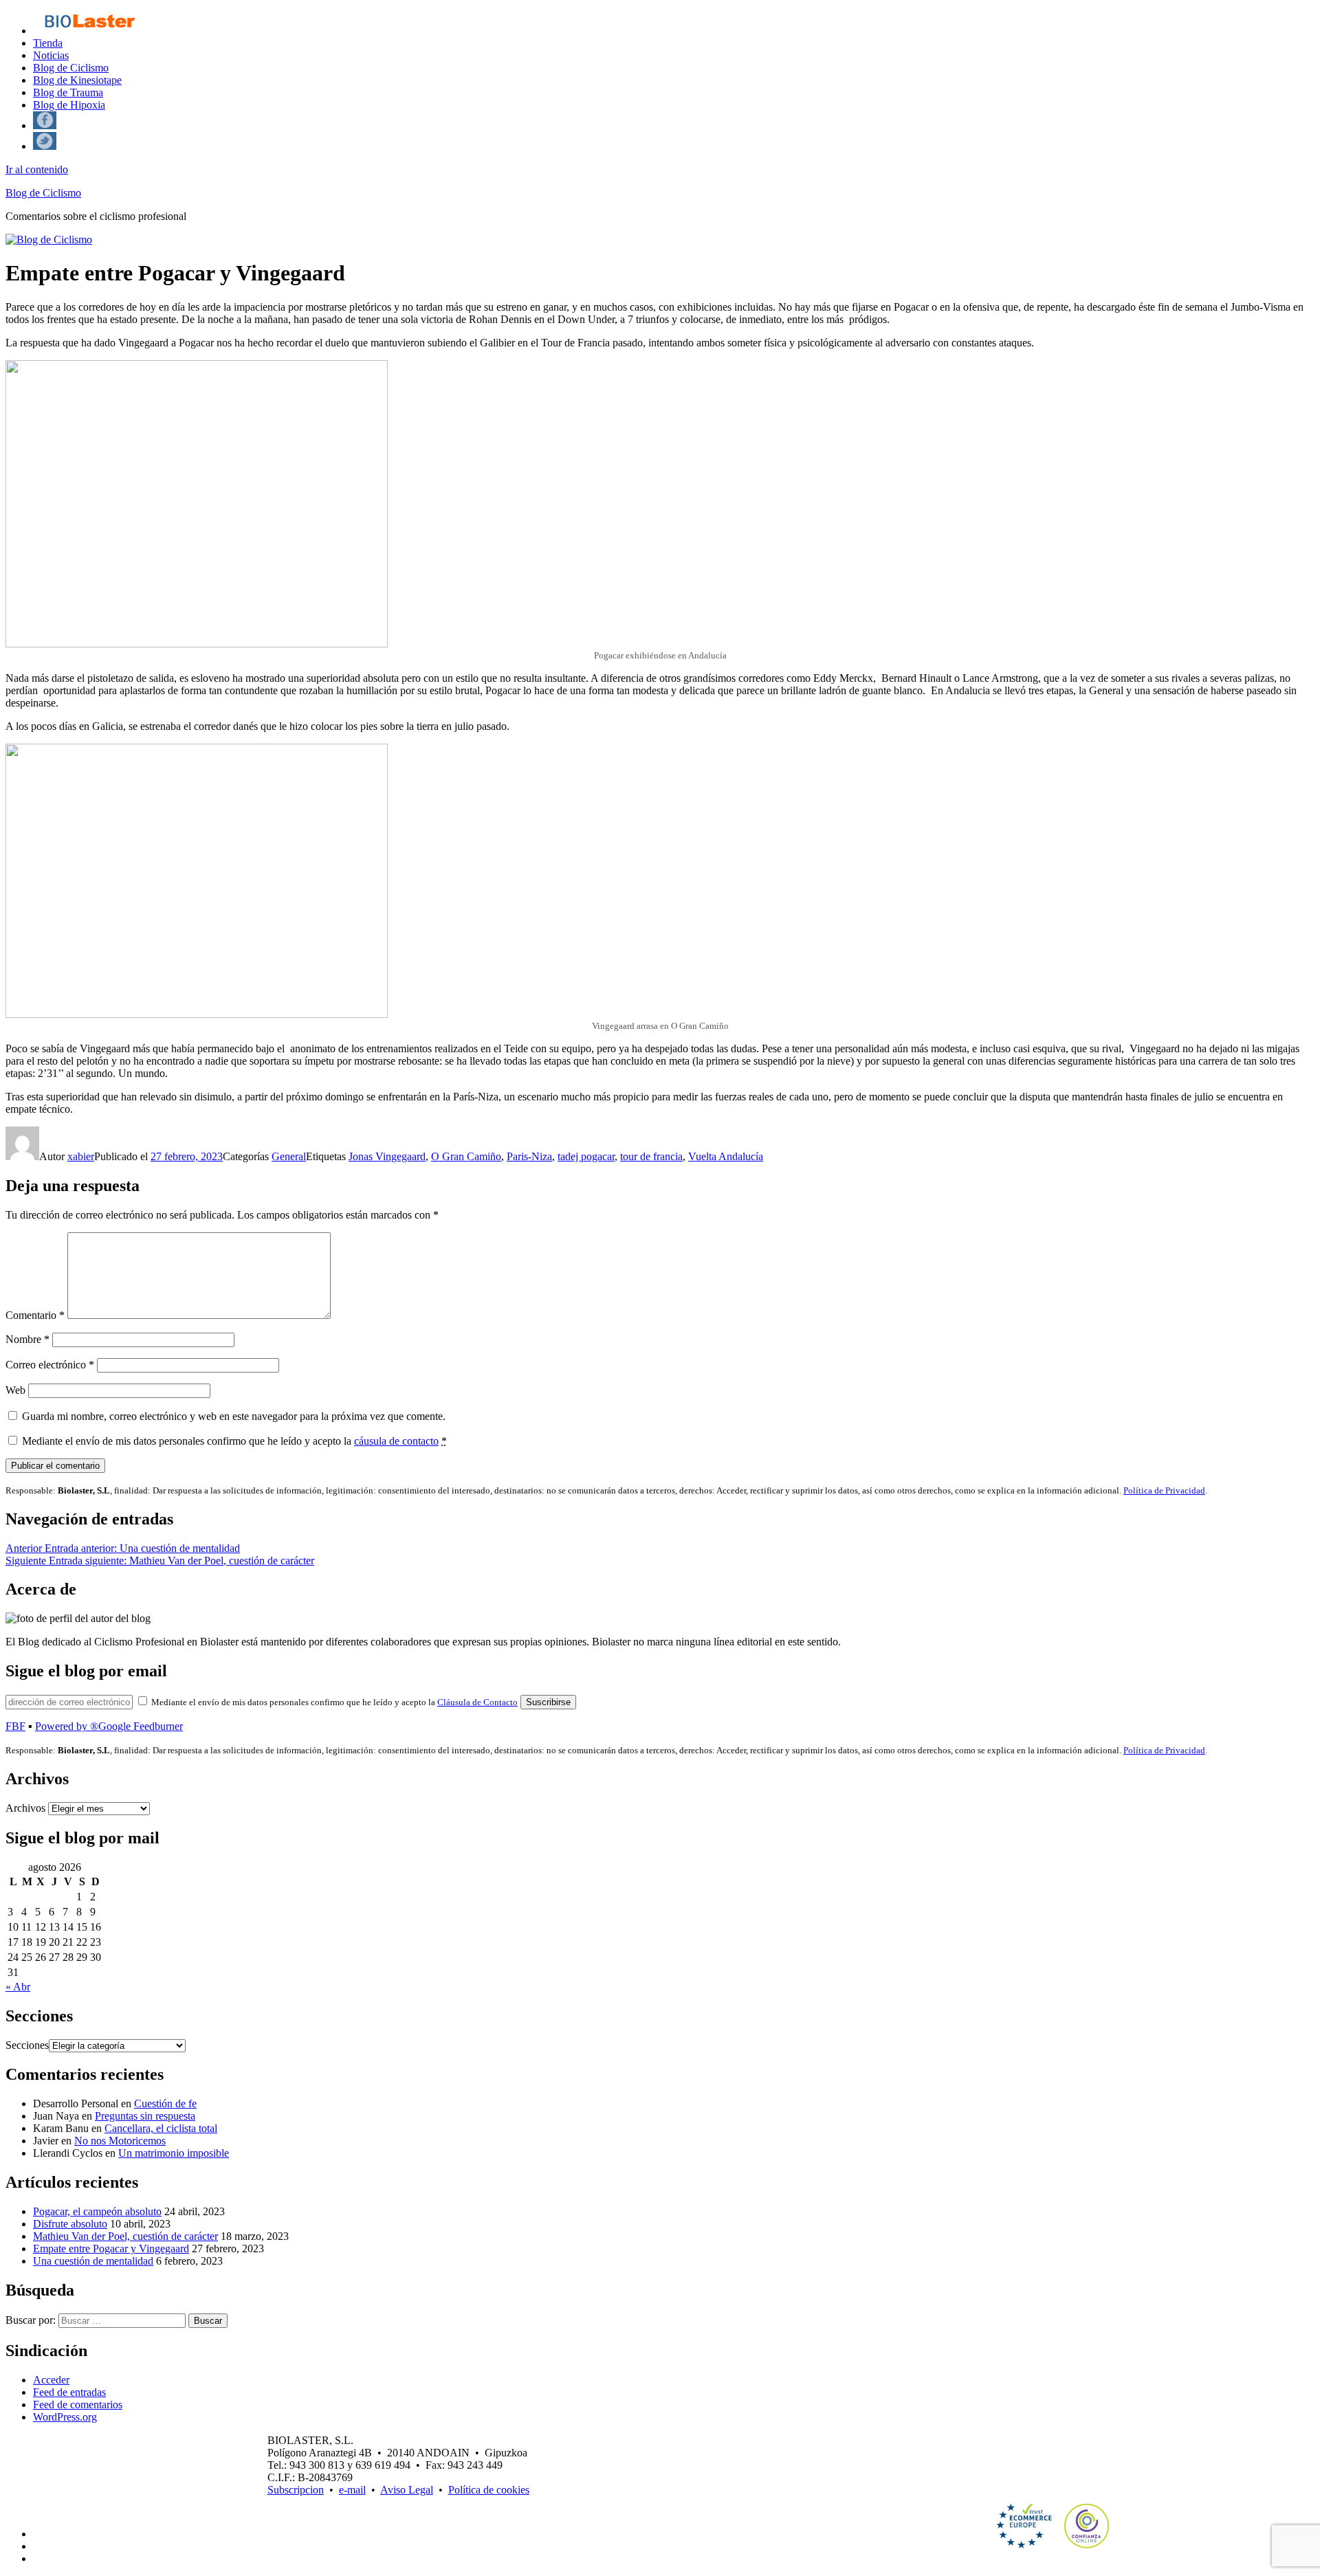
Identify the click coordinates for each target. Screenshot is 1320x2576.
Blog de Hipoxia (69, 105)
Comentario (35, 1315)
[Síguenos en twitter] (45, 146)
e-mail (352, 2490)
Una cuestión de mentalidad (93, 2261)
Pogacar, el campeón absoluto (97, 2211)
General (289, 1156)
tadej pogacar (586, 1156)
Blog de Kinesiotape (77, 80)
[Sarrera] (89, 31)
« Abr (18, 1987)
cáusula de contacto (396, 1441)
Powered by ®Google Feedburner (109, 1726)
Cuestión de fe (165, 2103)
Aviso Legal (407, 2490)
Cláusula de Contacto (477, 1702)
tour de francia (651, 1156)
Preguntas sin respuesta (145, 2116)
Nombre (27, 1339)
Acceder (51, 2380)
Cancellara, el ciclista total (161, 2128)
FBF (15, 1726)
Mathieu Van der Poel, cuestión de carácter (125, 2236)
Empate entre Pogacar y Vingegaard (111, 2249)
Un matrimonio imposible (174, 2153)
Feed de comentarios (78, 2405)
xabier (81, 1156)
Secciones (27, 2045)
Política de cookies (489, 2490)
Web (15, 1390)
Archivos (25, 1808)
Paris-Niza (529, 1156)
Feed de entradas (69, 2392)
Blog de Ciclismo (71, 68)
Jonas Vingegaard (387, 1156)
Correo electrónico (50, 1365)
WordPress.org (65, 2417)
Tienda (48, 43)
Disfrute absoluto (70, 2224)
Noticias (51, 55)
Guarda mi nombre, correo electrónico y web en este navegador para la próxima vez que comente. (234, 1416)
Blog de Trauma (68, 92)
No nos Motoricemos (120, 2141)
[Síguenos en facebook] (45, 125)
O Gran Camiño (466, 1156)
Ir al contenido (37, 169)
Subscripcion (296, 2490)
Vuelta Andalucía (726, 1156)
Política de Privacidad (1164, 1490)
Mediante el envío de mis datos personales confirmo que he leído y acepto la (234, 1441)
